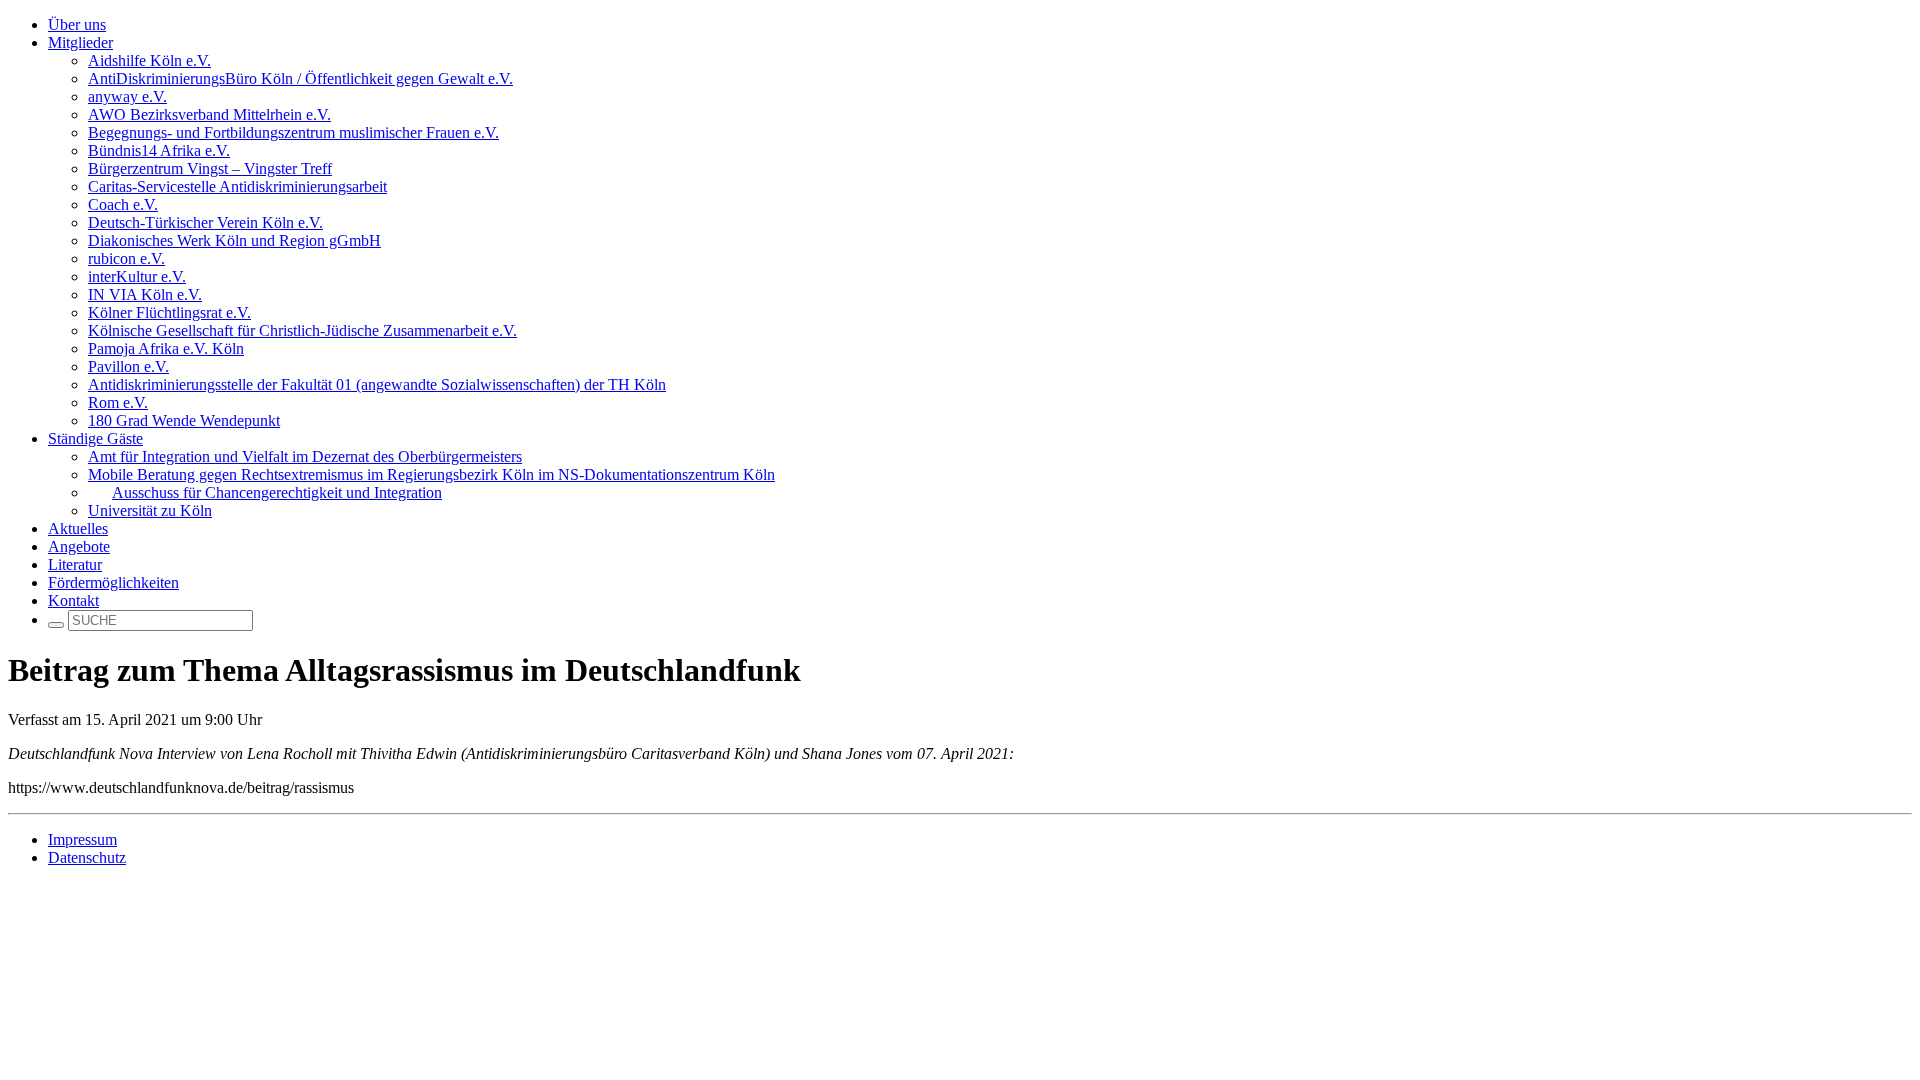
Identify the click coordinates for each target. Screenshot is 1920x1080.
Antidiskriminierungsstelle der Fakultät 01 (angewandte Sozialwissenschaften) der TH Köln (377, 384)
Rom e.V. (118, 402)
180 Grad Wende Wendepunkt (184, 420)
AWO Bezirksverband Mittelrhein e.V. (209, 114)
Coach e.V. (123, 204)
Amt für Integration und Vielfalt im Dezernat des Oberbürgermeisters (305, 456)
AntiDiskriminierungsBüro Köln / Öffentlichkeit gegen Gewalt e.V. (300, 78)
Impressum (82, 839)
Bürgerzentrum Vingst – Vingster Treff (210, 168)
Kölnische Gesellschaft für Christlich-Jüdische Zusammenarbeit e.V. (302, 330)
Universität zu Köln (150, 510)
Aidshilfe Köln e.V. (149, 60)
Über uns (77, 24)
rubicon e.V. (126, 258)
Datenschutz (87, 857)
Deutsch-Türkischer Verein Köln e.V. (205, 222)
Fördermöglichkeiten (113, 582)
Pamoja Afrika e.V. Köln (166, 348)
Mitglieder (80, 42)
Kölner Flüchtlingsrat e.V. (169, 312)
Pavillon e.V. (128, 366)
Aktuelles (78, 528)
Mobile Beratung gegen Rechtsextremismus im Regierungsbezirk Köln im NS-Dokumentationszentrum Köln (431, 474)
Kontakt (73, 600)
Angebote (79, 546)
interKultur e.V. (137, 276)
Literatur (75, 564)
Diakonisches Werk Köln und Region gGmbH (234, 240)
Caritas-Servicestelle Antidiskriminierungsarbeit (237, 186)
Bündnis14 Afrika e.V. (159, 150)
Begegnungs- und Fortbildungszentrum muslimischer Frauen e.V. (293, 132)
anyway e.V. (127, 96)
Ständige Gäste (95, 438)
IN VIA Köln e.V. (145, 294)
